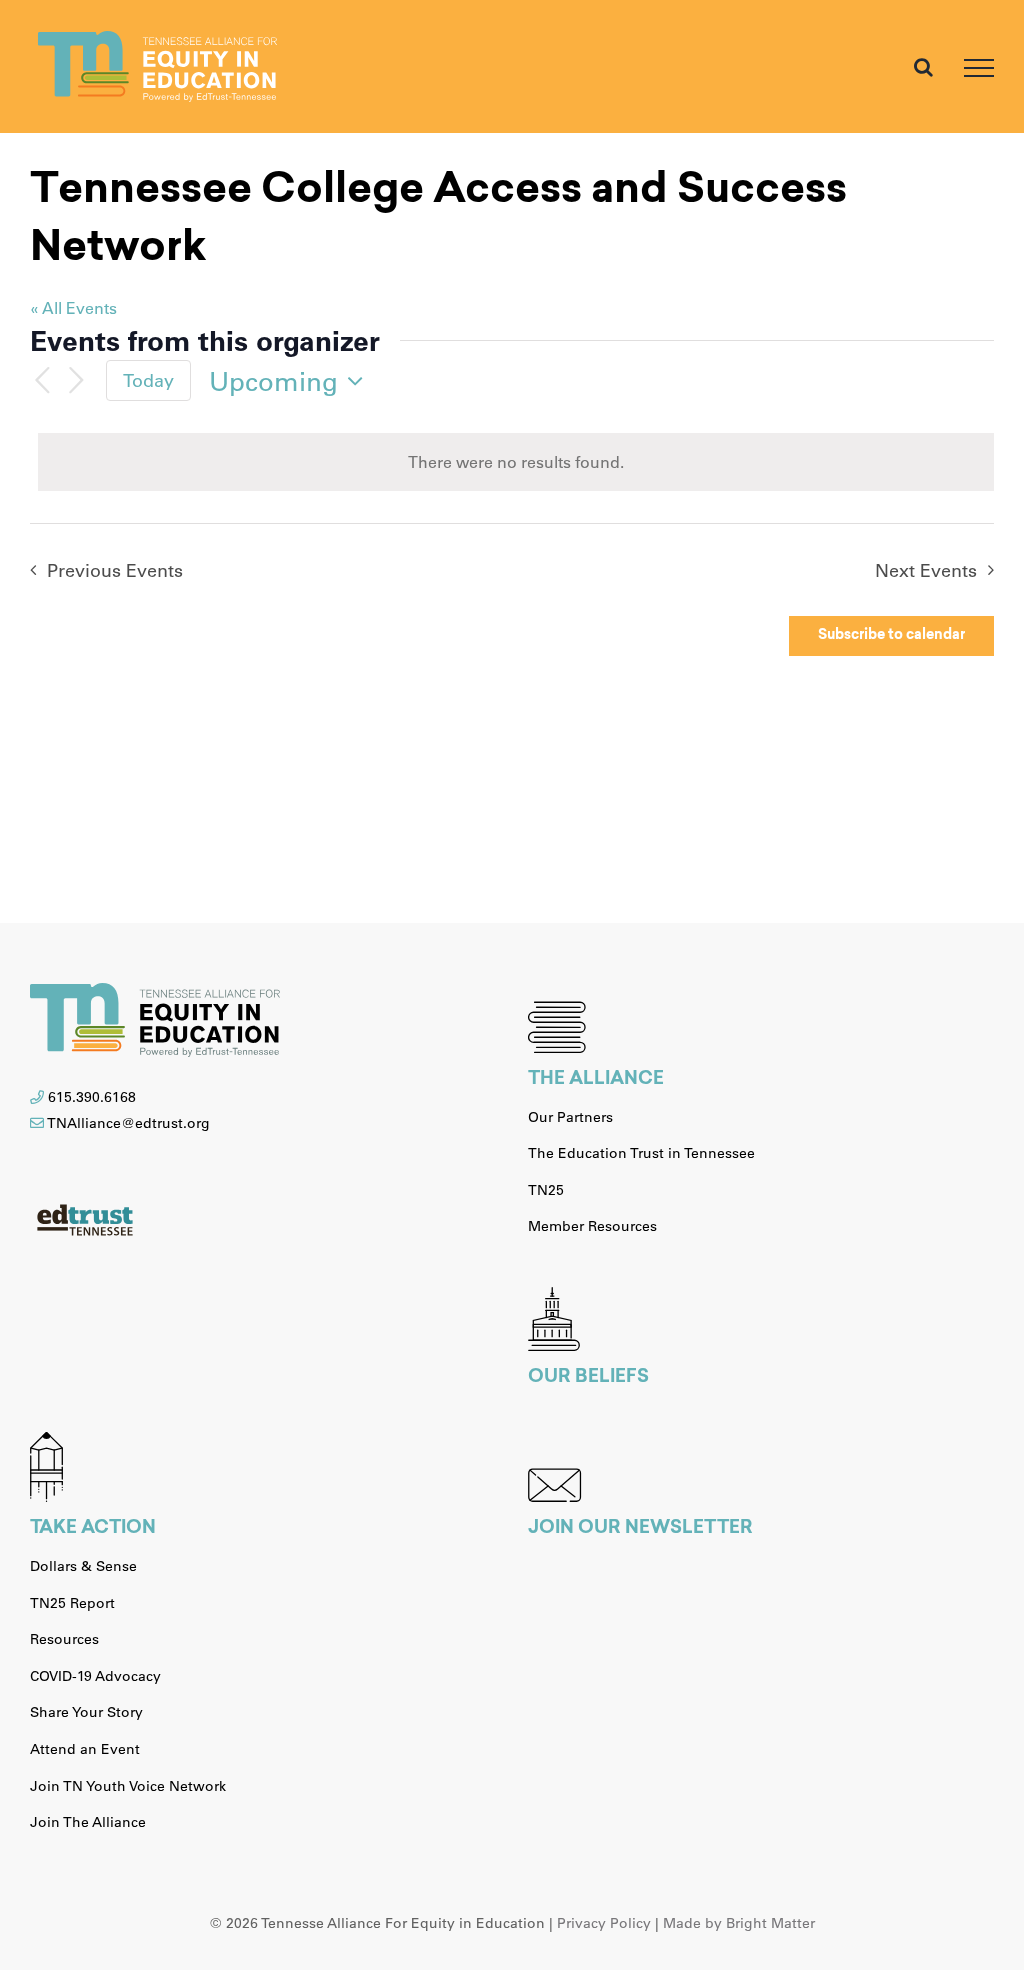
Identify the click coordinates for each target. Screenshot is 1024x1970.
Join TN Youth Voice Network (128, 1786)
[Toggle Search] (923, 67)
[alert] (516, 462)
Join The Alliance (88, 1822)
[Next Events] (76, 380)
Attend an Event (85, 1749)
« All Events (73, 307)
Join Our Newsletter (640, 1529)
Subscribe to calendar (891, 636)
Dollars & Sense (83, 1566)
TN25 (546, 1190)
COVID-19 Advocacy (95, 1676)
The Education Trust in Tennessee (641, 1153)
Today (148, 380)
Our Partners (570, 1117)
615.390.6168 (92, 1097)
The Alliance (596, 1080)
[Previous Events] (42, 380)
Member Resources (592, 1226)
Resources (64, 1639)
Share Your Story (86, 1712)
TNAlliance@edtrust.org (128, 1123)
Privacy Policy (604, 1923)
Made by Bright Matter (739, 1923)
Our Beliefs (588, 1378)
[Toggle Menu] (979, 68)
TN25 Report (72, 1603)
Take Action (93, 1529)
